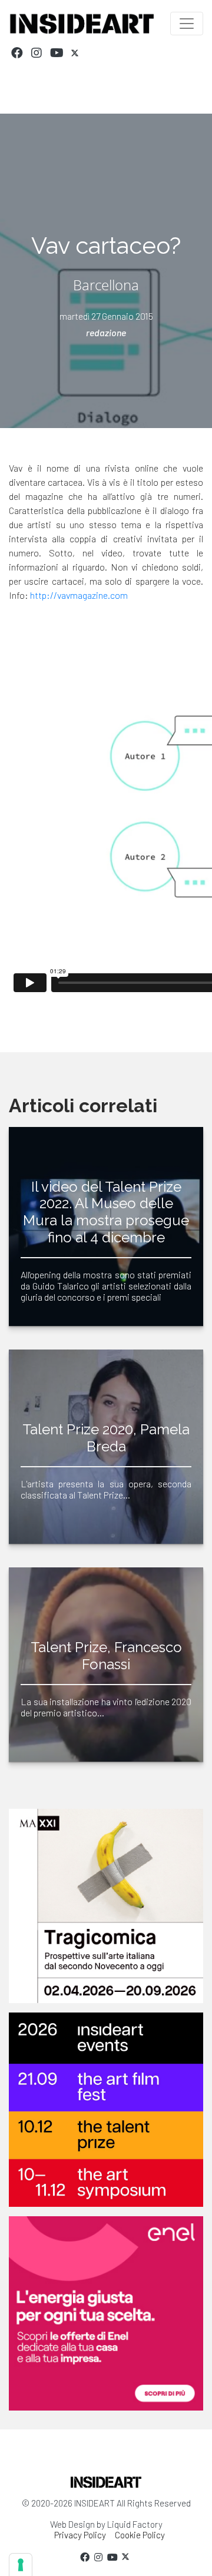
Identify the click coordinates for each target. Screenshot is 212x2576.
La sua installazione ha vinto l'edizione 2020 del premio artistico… (106, 1707)
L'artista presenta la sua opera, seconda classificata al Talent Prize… (106, 1489)
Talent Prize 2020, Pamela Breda (106, 1438)
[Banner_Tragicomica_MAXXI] (106, 1906)
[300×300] (106, 2313)
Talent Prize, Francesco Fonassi (106, 1656)
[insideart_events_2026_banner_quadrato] (106, 2110)
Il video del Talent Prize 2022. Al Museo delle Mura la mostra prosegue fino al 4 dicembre (106, 1212)
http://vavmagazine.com (79, 595)
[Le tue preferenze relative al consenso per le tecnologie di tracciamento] (21, 2565)
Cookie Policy (140, 2535)
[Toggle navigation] (187, 24)
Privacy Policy (80, 2535)
